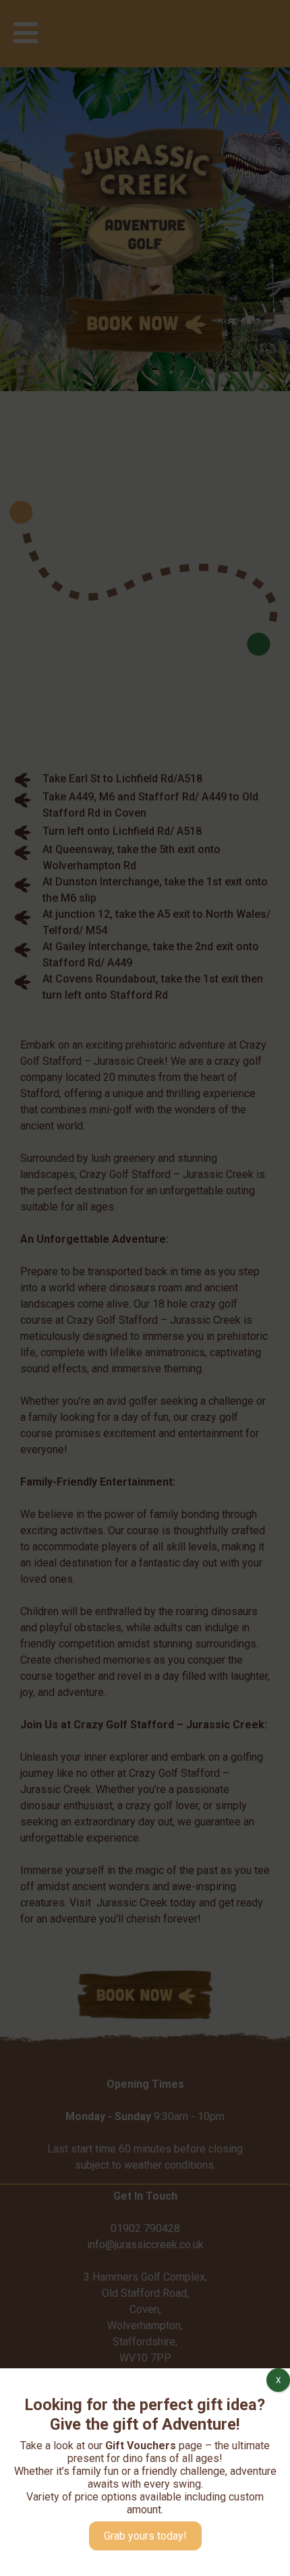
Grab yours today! (145, 2536)
